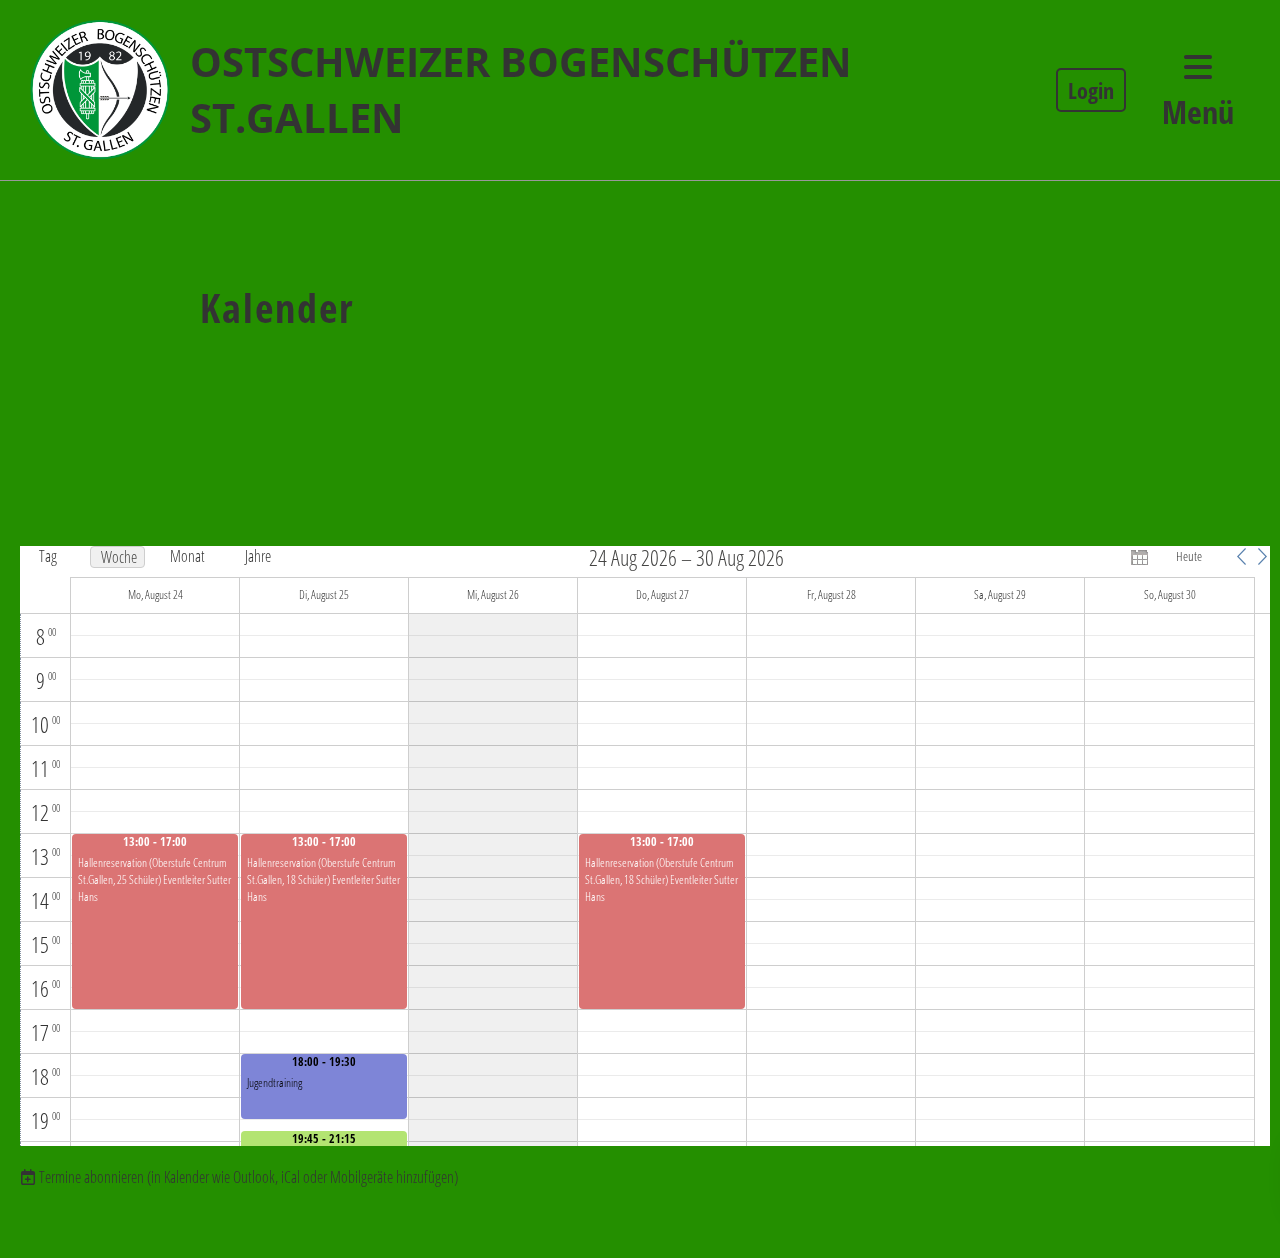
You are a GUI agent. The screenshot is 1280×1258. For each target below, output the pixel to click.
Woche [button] (119, 557)
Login (1091, 90)
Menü (1198, 111)
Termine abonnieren (91, 1177)
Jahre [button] (258, 556)
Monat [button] (187, 556)
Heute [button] (1189, 556)
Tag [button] (48, 556)
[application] (646, 846)
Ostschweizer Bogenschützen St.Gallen (521, 89)
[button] (1241, 556)
